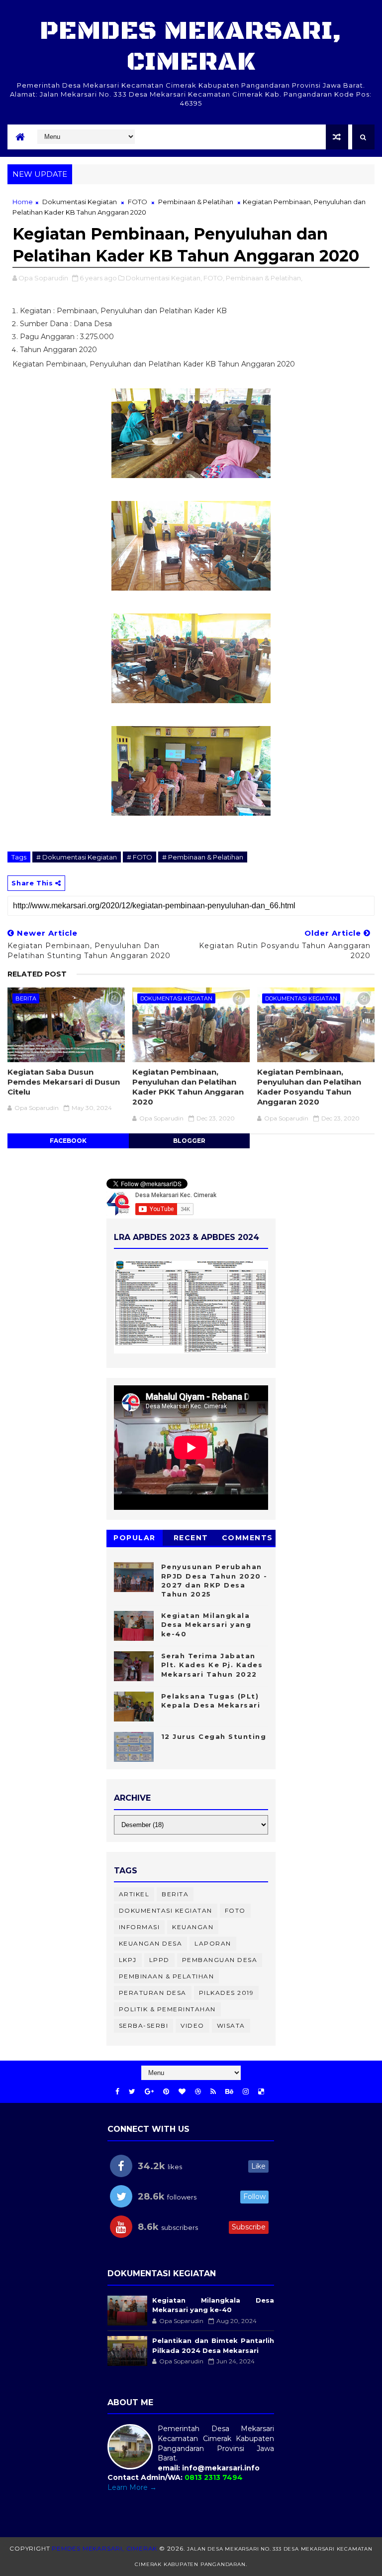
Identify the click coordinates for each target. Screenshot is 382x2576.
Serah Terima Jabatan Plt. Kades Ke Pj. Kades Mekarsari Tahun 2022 (212, 1665)
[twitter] (132, 2092)
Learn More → (132, 2487)
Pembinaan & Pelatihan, (264, 278)
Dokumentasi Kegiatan (80, 202)
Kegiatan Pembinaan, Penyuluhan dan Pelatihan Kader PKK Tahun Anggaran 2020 (188, 1087)
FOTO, (214, 278)
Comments (247, 1538)
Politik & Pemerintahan (167, 2009)
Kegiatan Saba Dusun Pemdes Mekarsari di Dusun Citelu (64, 1082)
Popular (135, 1538)
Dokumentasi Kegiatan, (164, 278)
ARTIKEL (134, 1894)
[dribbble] (198, 2092)
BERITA (26, 998)
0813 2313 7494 (214, 2477)
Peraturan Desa (153, 1993)
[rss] (213, 2092)
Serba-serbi (144, 2025)
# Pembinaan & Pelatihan (203, 857)
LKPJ (128, 1960)
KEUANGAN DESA (151, 1943)
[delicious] (261, 2092)
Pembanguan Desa (220, 1960)
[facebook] (117, 2092)
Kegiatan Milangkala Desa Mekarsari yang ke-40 (206, 1624)
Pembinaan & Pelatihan (196, 202)
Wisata (231, 2025)
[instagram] (246, 2092)
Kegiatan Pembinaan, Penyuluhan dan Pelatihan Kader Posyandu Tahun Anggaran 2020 (309, 1087)
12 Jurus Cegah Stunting (214, 1736)
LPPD (159, 1960)
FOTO (138, 202)
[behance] (229, 2092)
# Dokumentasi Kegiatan (77, 857)
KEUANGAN (193, 1927)
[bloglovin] (182, 2092)
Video (192, 2025)
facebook (68, 1141)
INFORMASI (140, 1927)
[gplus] (149, 2092)
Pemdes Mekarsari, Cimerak (191, 47)
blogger (189, 1141)
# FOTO (140, 857)
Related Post (37, 974)
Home (23, 202)
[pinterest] (166, 2092)
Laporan (213, 1943)
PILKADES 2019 (227, 1993)
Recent (191, 1538)
